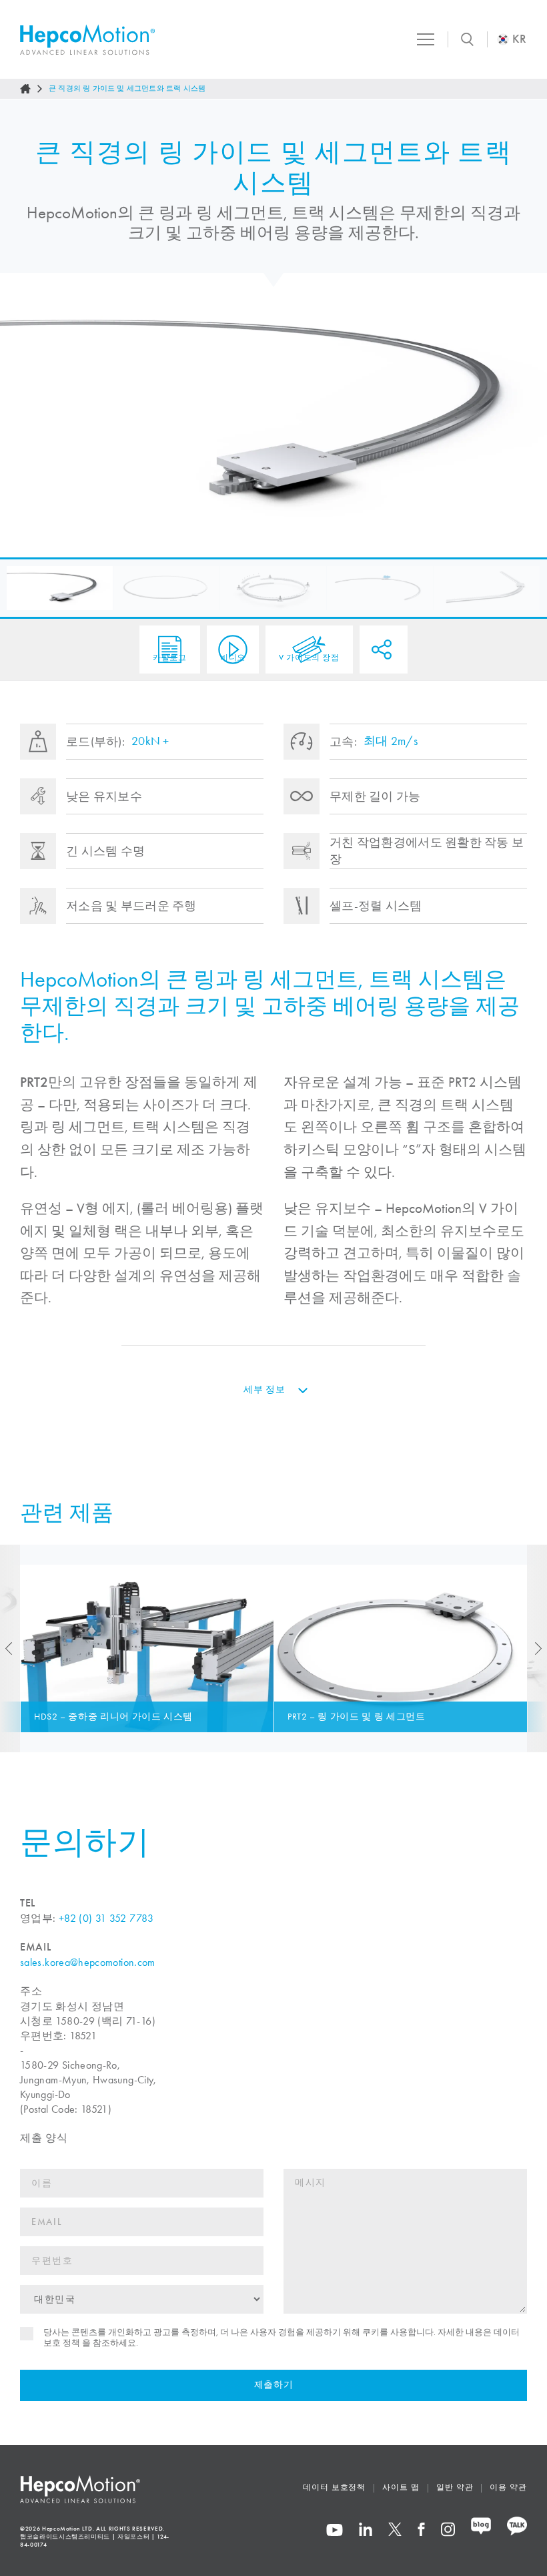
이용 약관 (508, 2487)
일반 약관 (455, 2487)
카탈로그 (170, 658)
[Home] (25, 89)
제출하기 (274, 2385)
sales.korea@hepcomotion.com (88, 1962)
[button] (60, 588)
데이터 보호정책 (334, 2487)
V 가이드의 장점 (309, 658)
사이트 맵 (401, 2487)
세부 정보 (264, 1389)
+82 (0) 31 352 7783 (106, 1918)
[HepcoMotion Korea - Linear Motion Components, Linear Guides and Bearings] (87, 40)
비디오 (233, 658)
